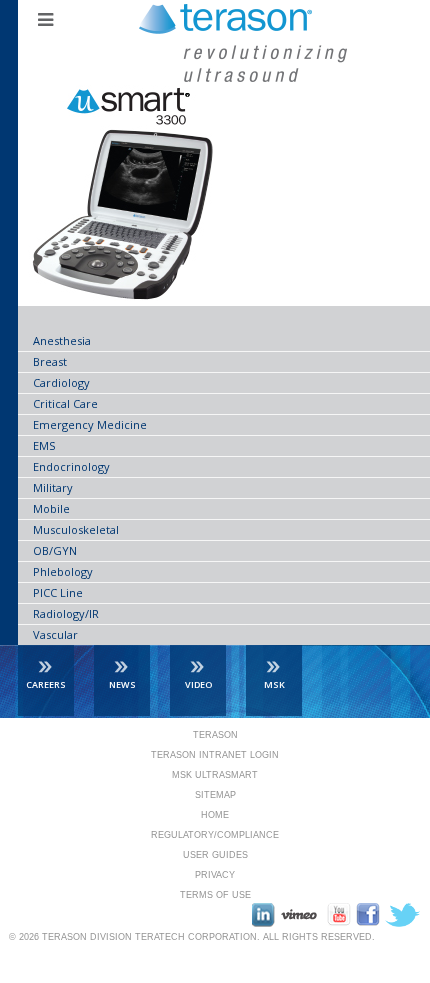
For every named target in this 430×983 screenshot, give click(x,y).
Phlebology (63, 571)
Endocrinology (71, 466)
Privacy (215, 875)
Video (198, 684)
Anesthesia (62, 340)
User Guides (215, 855)
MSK (274, 684)
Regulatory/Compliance (215, 835)
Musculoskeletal (76, 529)
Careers (46, 684)
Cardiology (61, 382)
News (122, 684)
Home (215, 815)
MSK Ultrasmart (215, 775)
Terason (215, 735)
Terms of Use (215, 895)
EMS (44, 445)
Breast (50, 361)
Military (53, 487)
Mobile (51, 508)
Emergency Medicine (90, 424)
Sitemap (215, 795)
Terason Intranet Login (215, 755)
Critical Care (65, 403)
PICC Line (58, 592)
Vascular (55, 634)
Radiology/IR (66, 613)
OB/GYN (55, 550)
